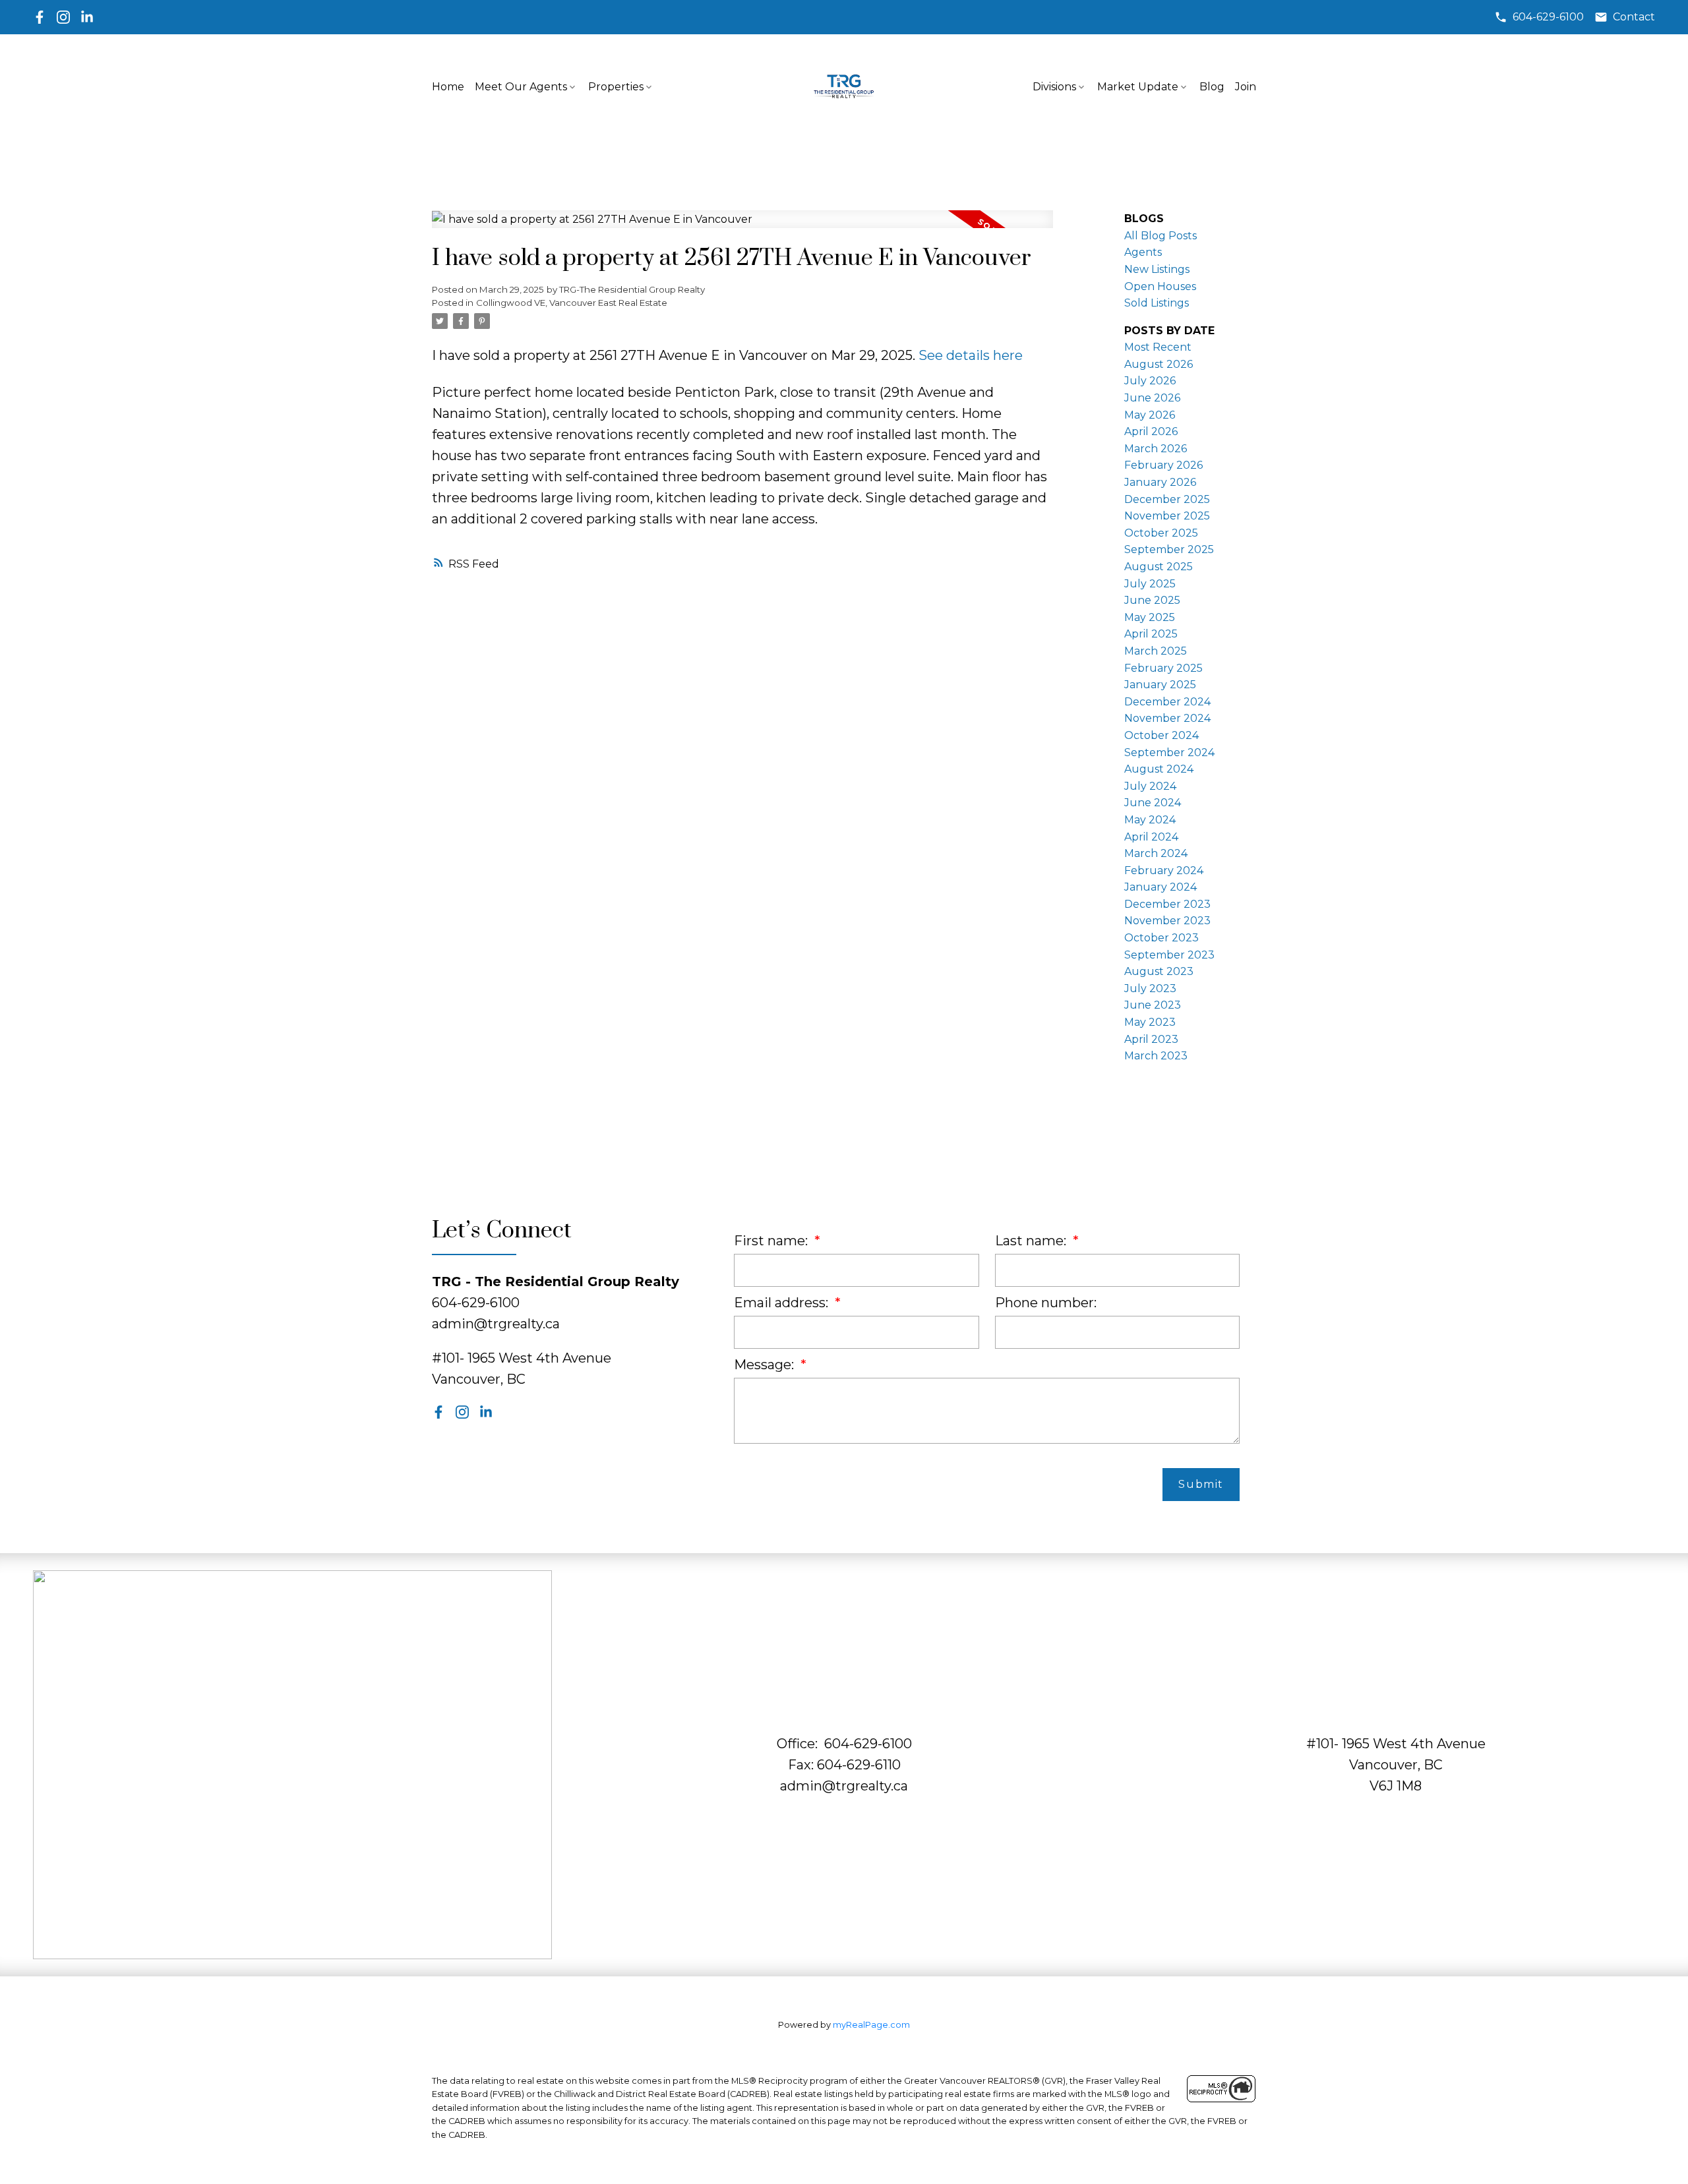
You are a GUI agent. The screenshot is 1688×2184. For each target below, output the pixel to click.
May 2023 (1150, 1022)
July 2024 (1150, 786)
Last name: (1032, 1241)
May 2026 (1150, 415)
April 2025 (1151, 634)
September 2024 (1169, 753)
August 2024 (1159, 769)
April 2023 (1151, 1039)
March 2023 (1156, 1056)
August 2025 (1159, 567)
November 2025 (1167, 516)
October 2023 (1161, 938)
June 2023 (1153, 1005)
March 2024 (1156, 853)
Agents (1143, 252)
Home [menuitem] (448, 87)
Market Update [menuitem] (1138, 87)
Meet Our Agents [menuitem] (521, 87)
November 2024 (1167, 718)
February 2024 (1164, 871)
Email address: (783, 1303)
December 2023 (1167, 904)
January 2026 (1160, 482)
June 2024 (1153, 803)
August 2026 (1159, 364)
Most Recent (1158, 347)
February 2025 (1163, 668)
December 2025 (1167, 499)
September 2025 (1169, 549)
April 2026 (1151, 431)
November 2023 (1167, 921)
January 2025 (1160, 685)
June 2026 (1152, 398)
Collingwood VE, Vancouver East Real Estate (572, 303)
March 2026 (1156, 449)
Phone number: (1046, 1303)
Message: (766, 1365)
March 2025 (1156, 651)
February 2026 (1163, 465)
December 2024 (1167, 702)
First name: (772, 1241)
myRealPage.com (871, 2025)
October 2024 (1161, 735)
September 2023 (1169, 955)
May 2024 (1150, 820)
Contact (1634, 17)
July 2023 (1150, 989)
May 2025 (1150, 617)
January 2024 (1160, 887)
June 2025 (1152, 600)
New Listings (1157, 269)
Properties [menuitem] (616, 87)
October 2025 (1161, 533)
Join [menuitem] (1246, 87)
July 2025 (1150, 584)
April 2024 (1151, 837)
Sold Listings (1157, 303)
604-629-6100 (1548, 17)
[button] (1539, 17)
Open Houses (1160, 286)
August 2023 (1159, 971)
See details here (971, 355)
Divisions (1054, 87)
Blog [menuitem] (1212, 87)
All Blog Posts (1160, 236)
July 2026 (1150, 381)
